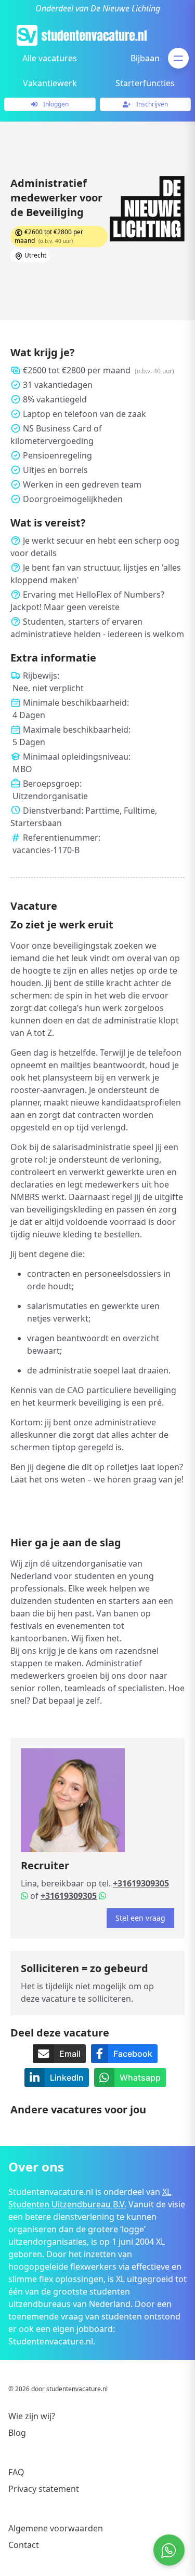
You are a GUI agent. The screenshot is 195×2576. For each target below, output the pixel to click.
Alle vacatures (50, 58)
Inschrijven (151, 104)
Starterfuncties (145, 83)
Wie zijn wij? (32, 2416)
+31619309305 (141, 1883)
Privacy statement (44, 2489)
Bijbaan (145, 58)
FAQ (16, 2472)
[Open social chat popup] (169, 2550)
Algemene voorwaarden (56, 2528)
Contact (24, 2545)
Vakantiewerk (50, 83)
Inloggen (55, 104)
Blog (17, 2433)
